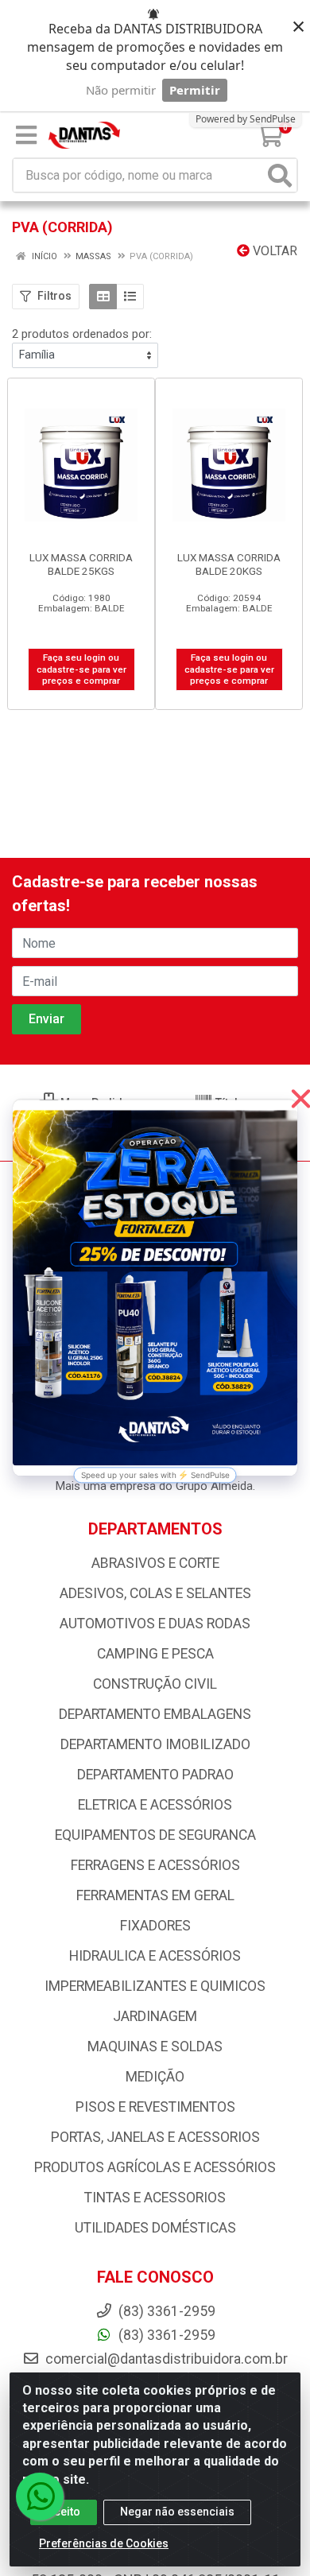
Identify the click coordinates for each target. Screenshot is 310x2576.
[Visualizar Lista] (130, 297)
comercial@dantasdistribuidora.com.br (165, 2359)
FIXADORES (155, 1926)
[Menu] (26, 135)
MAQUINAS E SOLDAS (155, 2046)
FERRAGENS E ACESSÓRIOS (155, 1865)
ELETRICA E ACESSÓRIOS (155, 1805)
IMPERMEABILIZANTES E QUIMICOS (155, 1986)
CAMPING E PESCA (155, 1654)
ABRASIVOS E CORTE (155, 1563)
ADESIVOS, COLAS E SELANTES (155, 1593)
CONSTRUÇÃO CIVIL (155, 1684)
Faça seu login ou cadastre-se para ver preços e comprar (81, 669)
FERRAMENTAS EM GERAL (155, 1895)
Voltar (273, 251)
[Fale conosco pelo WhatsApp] (40, 2496)
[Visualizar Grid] (103, 297)
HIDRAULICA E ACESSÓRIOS (155, 1956)
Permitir (195, 90)
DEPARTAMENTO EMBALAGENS (155, 1714)
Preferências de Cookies (104, 2543)
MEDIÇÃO (155, 2077)
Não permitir (121, 90)
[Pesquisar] (280, 175)
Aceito (64, 2512)
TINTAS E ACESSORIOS (155, 2198)
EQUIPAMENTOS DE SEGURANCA (155, 1835)
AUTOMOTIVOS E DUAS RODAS (155, 1624)
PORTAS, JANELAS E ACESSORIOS (155, 2137)
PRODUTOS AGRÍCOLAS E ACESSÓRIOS (155, 2167)
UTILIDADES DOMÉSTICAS (155, 2228)
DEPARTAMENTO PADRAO (155, 1775)
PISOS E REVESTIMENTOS (155, 2107)
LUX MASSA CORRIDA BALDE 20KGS (229, 564)
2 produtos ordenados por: (82, 334)
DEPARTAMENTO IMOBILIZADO (155, 1744)
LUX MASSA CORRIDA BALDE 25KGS (81, 564)
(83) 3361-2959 (165, 2335)
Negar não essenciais (177, 2512)
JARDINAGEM (155, 2016)
